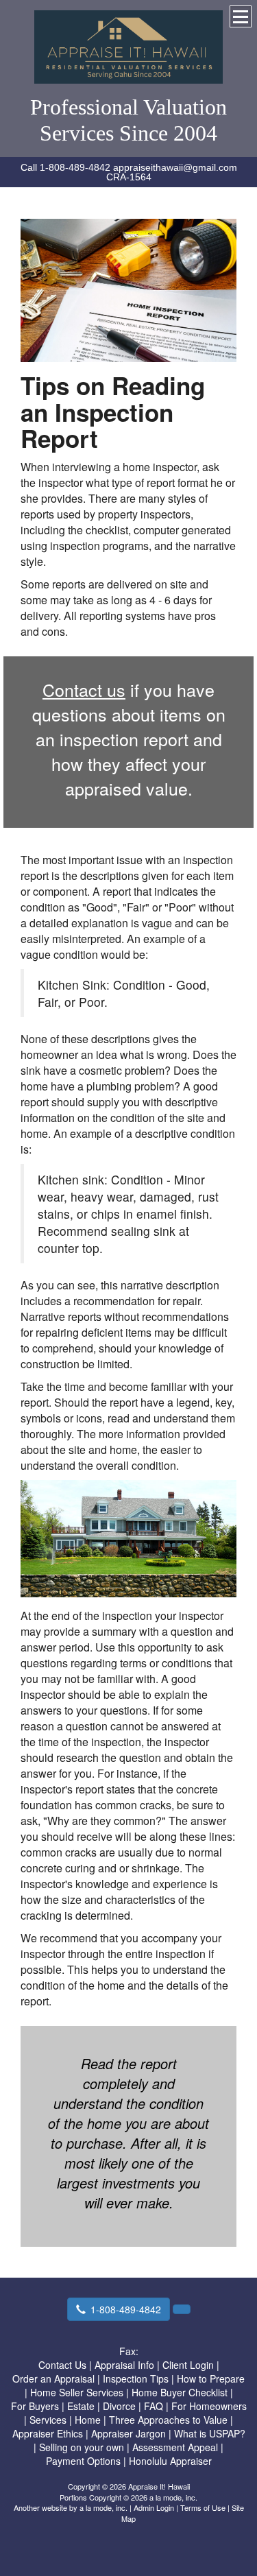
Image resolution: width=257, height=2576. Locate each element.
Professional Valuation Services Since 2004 (128, 120)
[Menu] (241, 16)
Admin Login (154, 2507)
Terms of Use (203, 2507)
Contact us (84, 689)
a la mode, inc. (103, 2507)
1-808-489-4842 (126, 2309)
